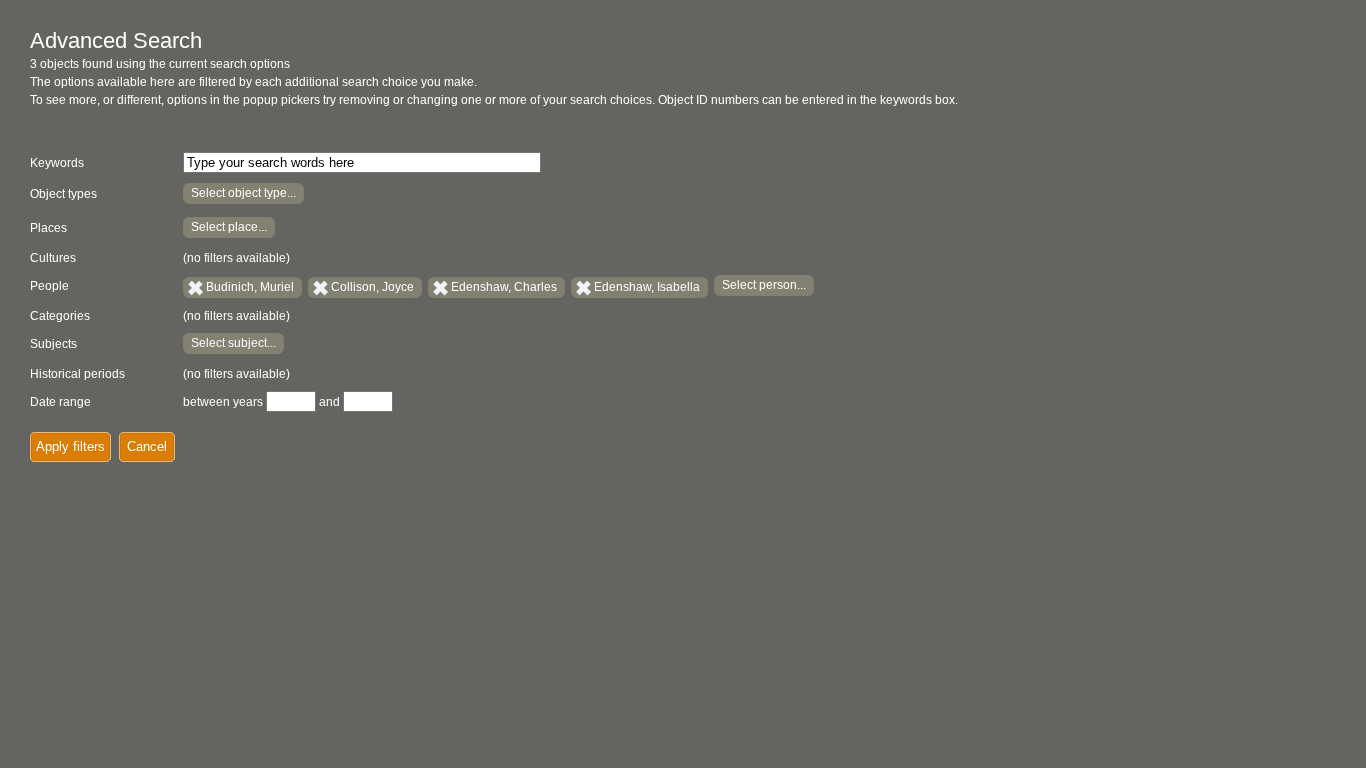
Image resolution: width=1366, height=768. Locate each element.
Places (48, 228)
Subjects (53, 344)
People (49, 286)
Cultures (53, 258)
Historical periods (77, 374)
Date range (60, 402)
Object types (63, 194)
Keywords (57, 163)
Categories (60, 316)
